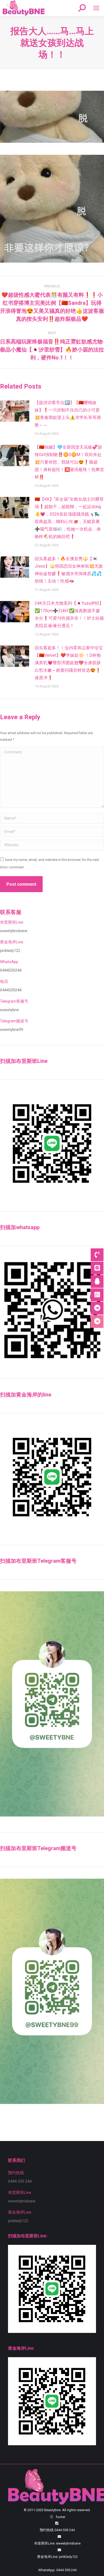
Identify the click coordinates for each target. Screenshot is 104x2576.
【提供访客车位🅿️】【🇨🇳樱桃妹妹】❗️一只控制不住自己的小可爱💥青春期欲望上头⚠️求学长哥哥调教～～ (68, 414)
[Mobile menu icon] (96, 8)
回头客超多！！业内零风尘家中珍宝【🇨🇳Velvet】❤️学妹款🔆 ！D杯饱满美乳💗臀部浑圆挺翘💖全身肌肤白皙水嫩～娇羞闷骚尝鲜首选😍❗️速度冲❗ (69, 663)
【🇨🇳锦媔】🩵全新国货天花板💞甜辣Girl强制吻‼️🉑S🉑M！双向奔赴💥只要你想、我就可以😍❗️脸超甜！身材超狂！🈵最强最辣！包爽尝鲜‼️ (69, 462)
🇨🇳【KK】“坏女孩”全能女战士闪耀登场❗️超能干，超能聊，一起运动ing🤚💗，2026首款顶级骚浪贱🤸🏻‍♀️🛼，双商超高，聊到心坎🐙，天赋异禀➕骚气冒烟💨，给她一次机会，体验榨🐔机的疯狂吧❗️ (69, 518)
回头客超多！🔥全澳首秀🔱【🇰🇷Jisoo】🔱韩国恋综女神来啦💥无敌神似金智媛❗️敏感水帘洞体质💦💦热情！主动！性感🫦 (69, 570)
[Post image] (15, 411)
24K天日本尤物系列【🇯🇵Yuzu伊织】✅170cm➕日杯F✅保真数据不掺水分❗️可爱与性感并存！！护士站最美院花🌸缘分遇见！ (69, 614)
